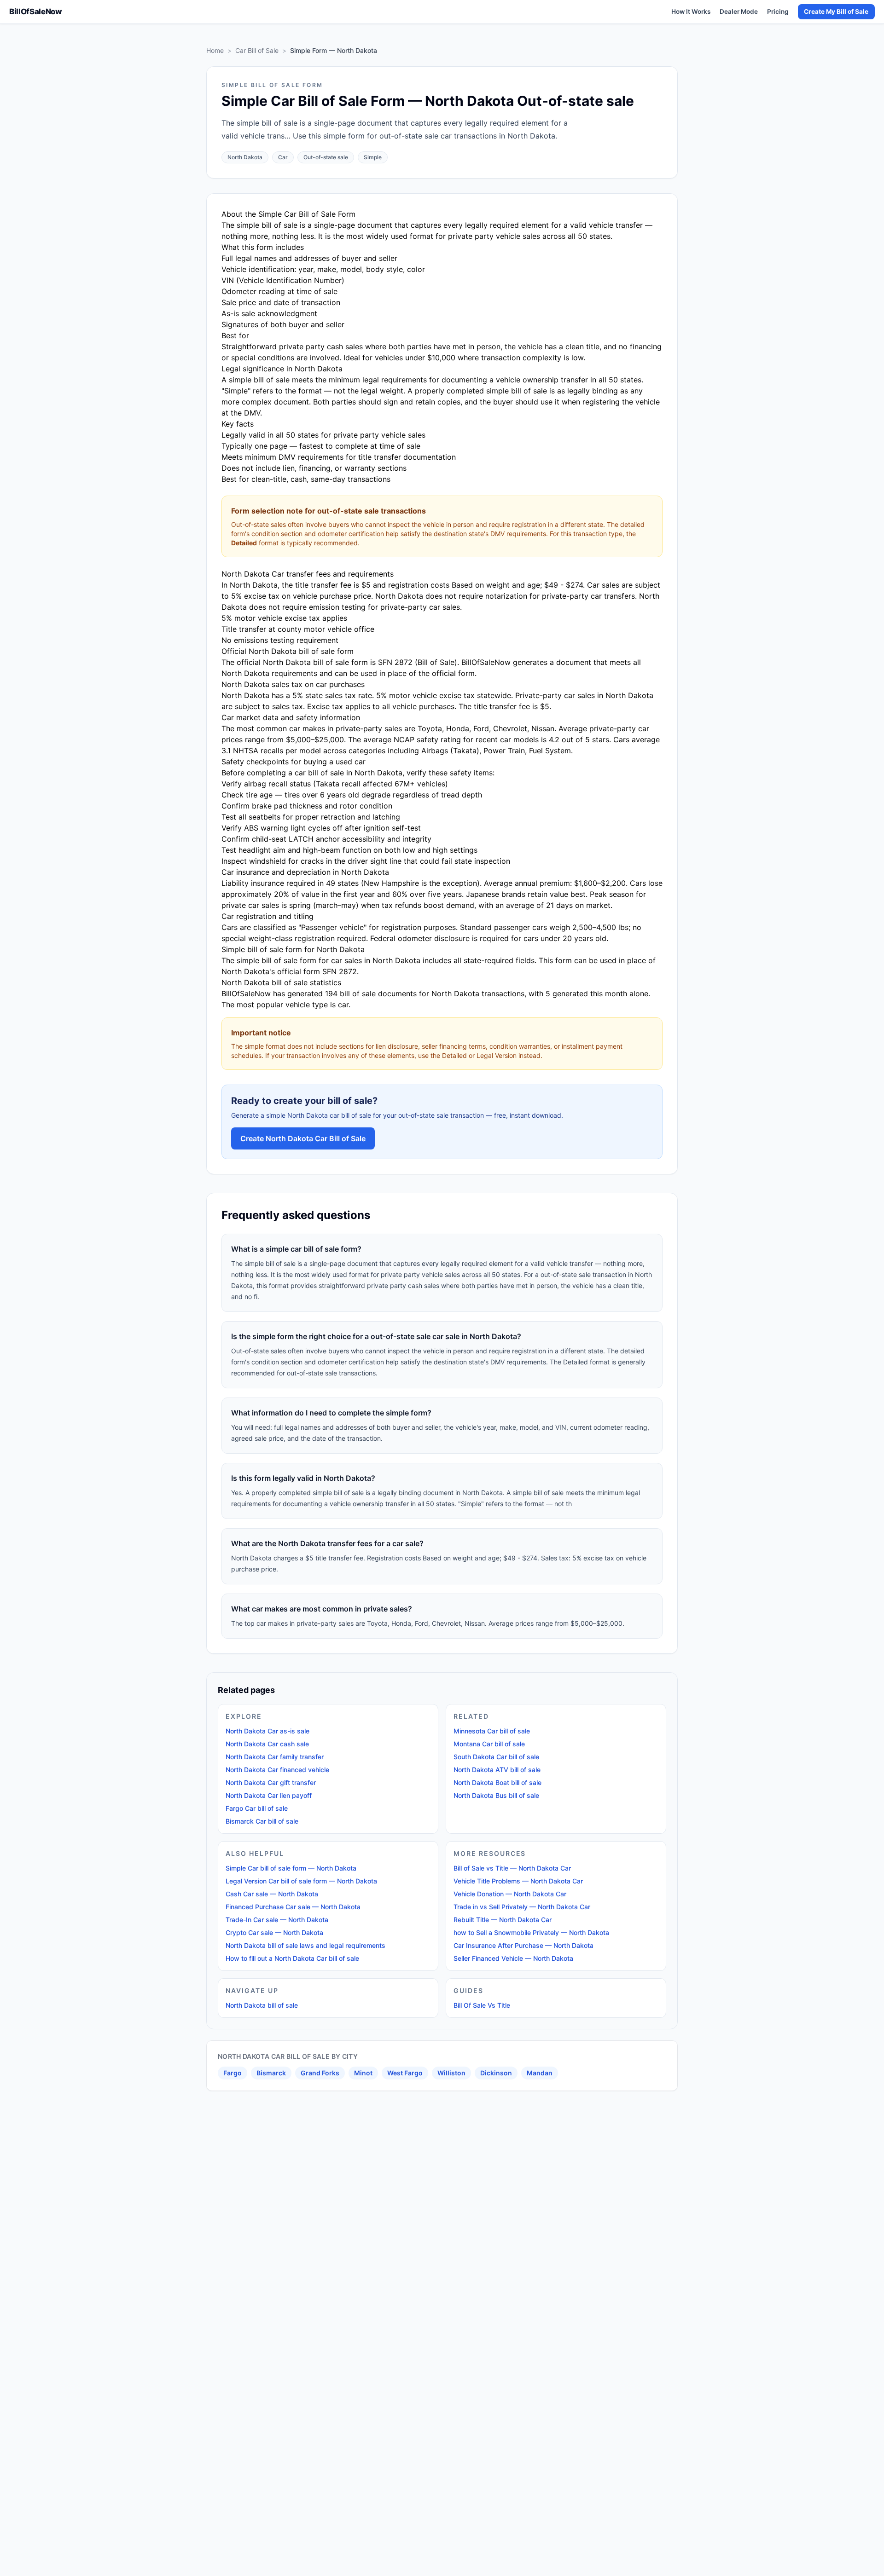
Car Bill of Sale (257, 50)
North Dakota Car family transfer (275, 1757)
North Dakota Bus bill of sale (496, 1795)
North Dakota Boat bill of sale (497, 1782)
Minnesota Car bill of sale (492, 1731)
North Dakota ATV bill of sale (497, 1770)
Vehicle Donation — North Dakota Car (510, 1894)
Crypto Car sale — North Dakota (274, 1932)
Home (215, 50)
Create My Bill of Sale (836, 12)
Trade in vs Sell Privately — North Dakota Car (522, 1907)
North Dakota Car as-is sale (268, 1731)
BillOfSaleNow (35, 12)
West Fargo (405, 2073)
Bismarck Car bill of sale (262, 1821)
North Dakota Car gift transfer (271, 1782)
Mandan (540, 2073)
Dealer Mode (739, 12)
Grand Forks (320, 2073)
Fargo (233, 2073)
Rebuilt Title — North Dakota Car (503, 1920)
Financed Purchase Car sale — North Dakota (293, 1907)
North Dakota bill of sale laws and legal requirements (305, 1945)
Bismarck (271, 2073)
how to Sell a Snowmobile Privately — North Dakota (531, 1932)
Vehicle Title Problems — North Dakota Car (518, 1881)
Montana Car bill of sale (489, 1744)
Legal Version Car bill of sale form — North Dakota (301, 1881)
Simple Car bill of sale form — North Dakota (291, 1868)
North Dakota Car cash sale (267, 1744)
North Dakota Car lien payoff (269, 1795)
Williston (451, 2073)
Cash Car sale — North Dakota (272, 1894)
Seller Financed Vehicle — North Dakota (513, 1958)
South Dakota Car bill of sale (496, 1757)
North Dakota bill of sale (262, 2005)
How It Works (691, 12)
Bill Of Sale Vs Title (482, 2005)
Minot (363, 2073)
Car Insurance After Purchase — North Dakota (523, 1945)
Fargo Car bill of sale (257, 1808)
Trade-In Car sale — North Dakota (277, 1920)
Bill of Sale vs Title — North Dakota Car (512, 1868)
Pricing (778, 12)
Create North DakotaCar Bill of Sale (303, 1138)
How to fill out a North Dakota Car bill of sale (292, 1958)
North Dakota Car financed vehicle (277, 1770)
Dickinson (496, 2073)
